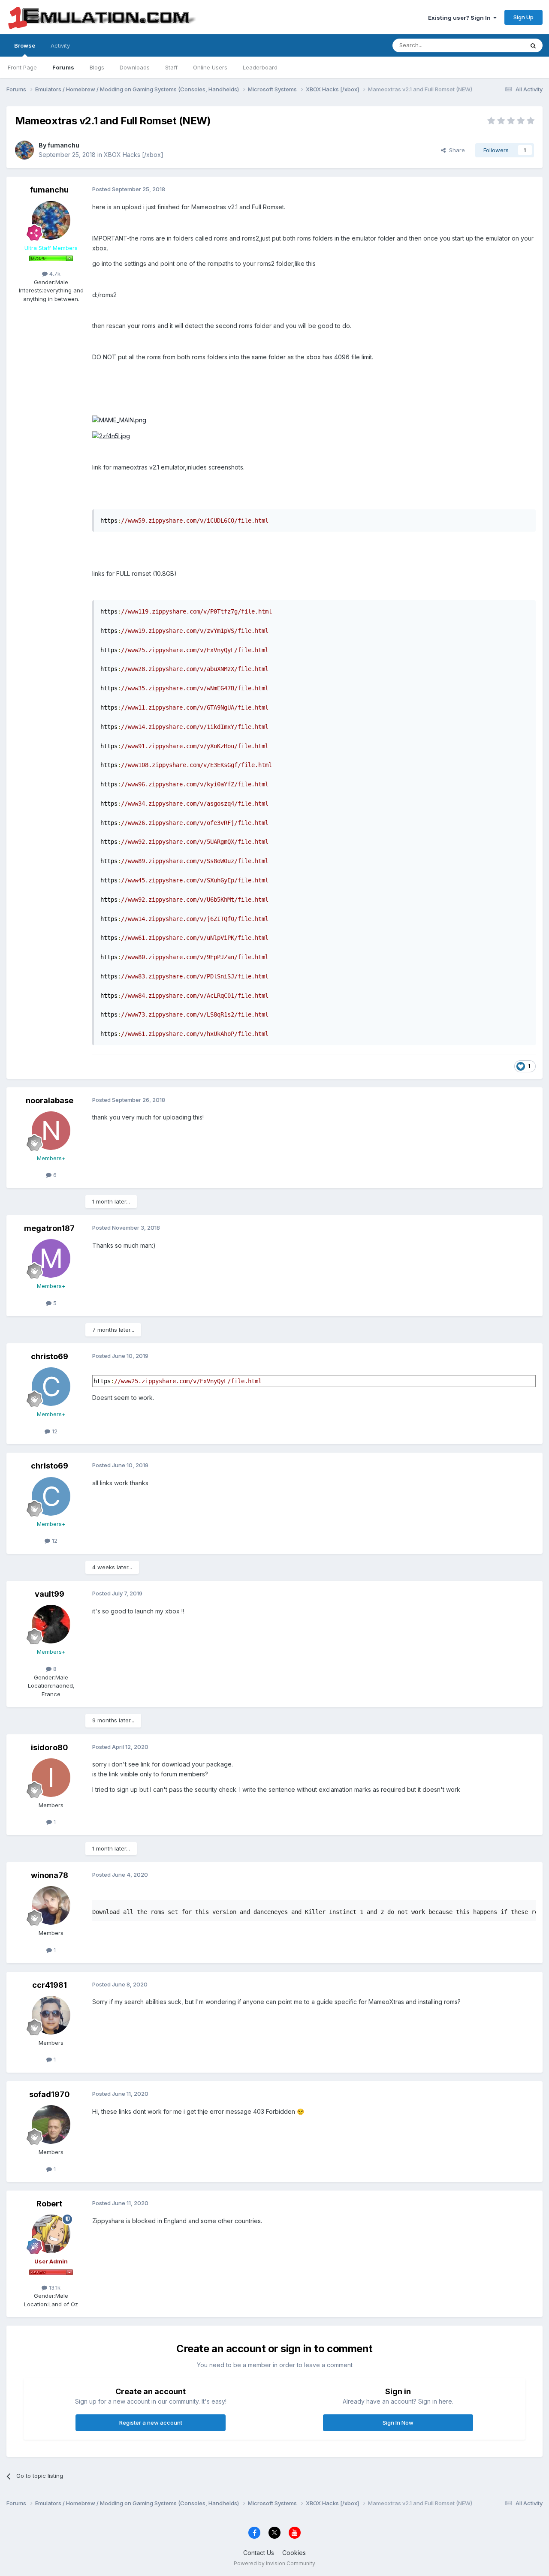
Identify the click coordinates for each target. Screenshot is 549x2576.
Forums (63, 67)
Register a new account (151, 2423)
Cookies (294, 2553)
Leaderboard (260, 67)
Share (455, 150)
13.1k (54, 2287)
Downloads (135, 67)
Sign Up (523, 17)
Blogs (97, 67)
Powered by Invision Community (274, 2563)
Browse (25, 45)
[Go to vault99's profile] (51, 1624)
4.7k (54, 274)
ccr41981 (50, 1985)
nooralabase (50, 1100)
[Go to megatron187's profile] (51, 1258)
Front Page (22, 67)
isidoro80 (50, 1747)
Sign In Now (398, 2423)
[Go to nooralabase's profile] (51, 1131)
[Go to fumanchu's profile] (24, 150)
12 (54, 1431)
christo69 (50, 1356)
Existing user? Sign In (461, 18)
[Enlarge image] (119, 420)
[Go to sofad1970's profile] (51, 2125)
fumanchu (63, 145)
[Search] (533, 45)
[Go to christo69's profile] (51, 1387)
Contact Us (259, 2553)
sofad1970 (50, 2094)
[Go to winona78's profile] (51, 1905)
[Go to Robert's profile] (51, 2234)
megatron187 (49, 1228)
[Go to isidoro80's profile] (51, 1778)
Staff (171, 67)
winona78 (50, 1875)
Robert (49, 2204)
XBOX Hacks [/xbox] (134, 155)
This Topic (499, 45)
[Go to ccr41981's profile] (51, 2015)
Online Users (210, 67)
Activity (60, 45)
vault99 (50, 1594)
